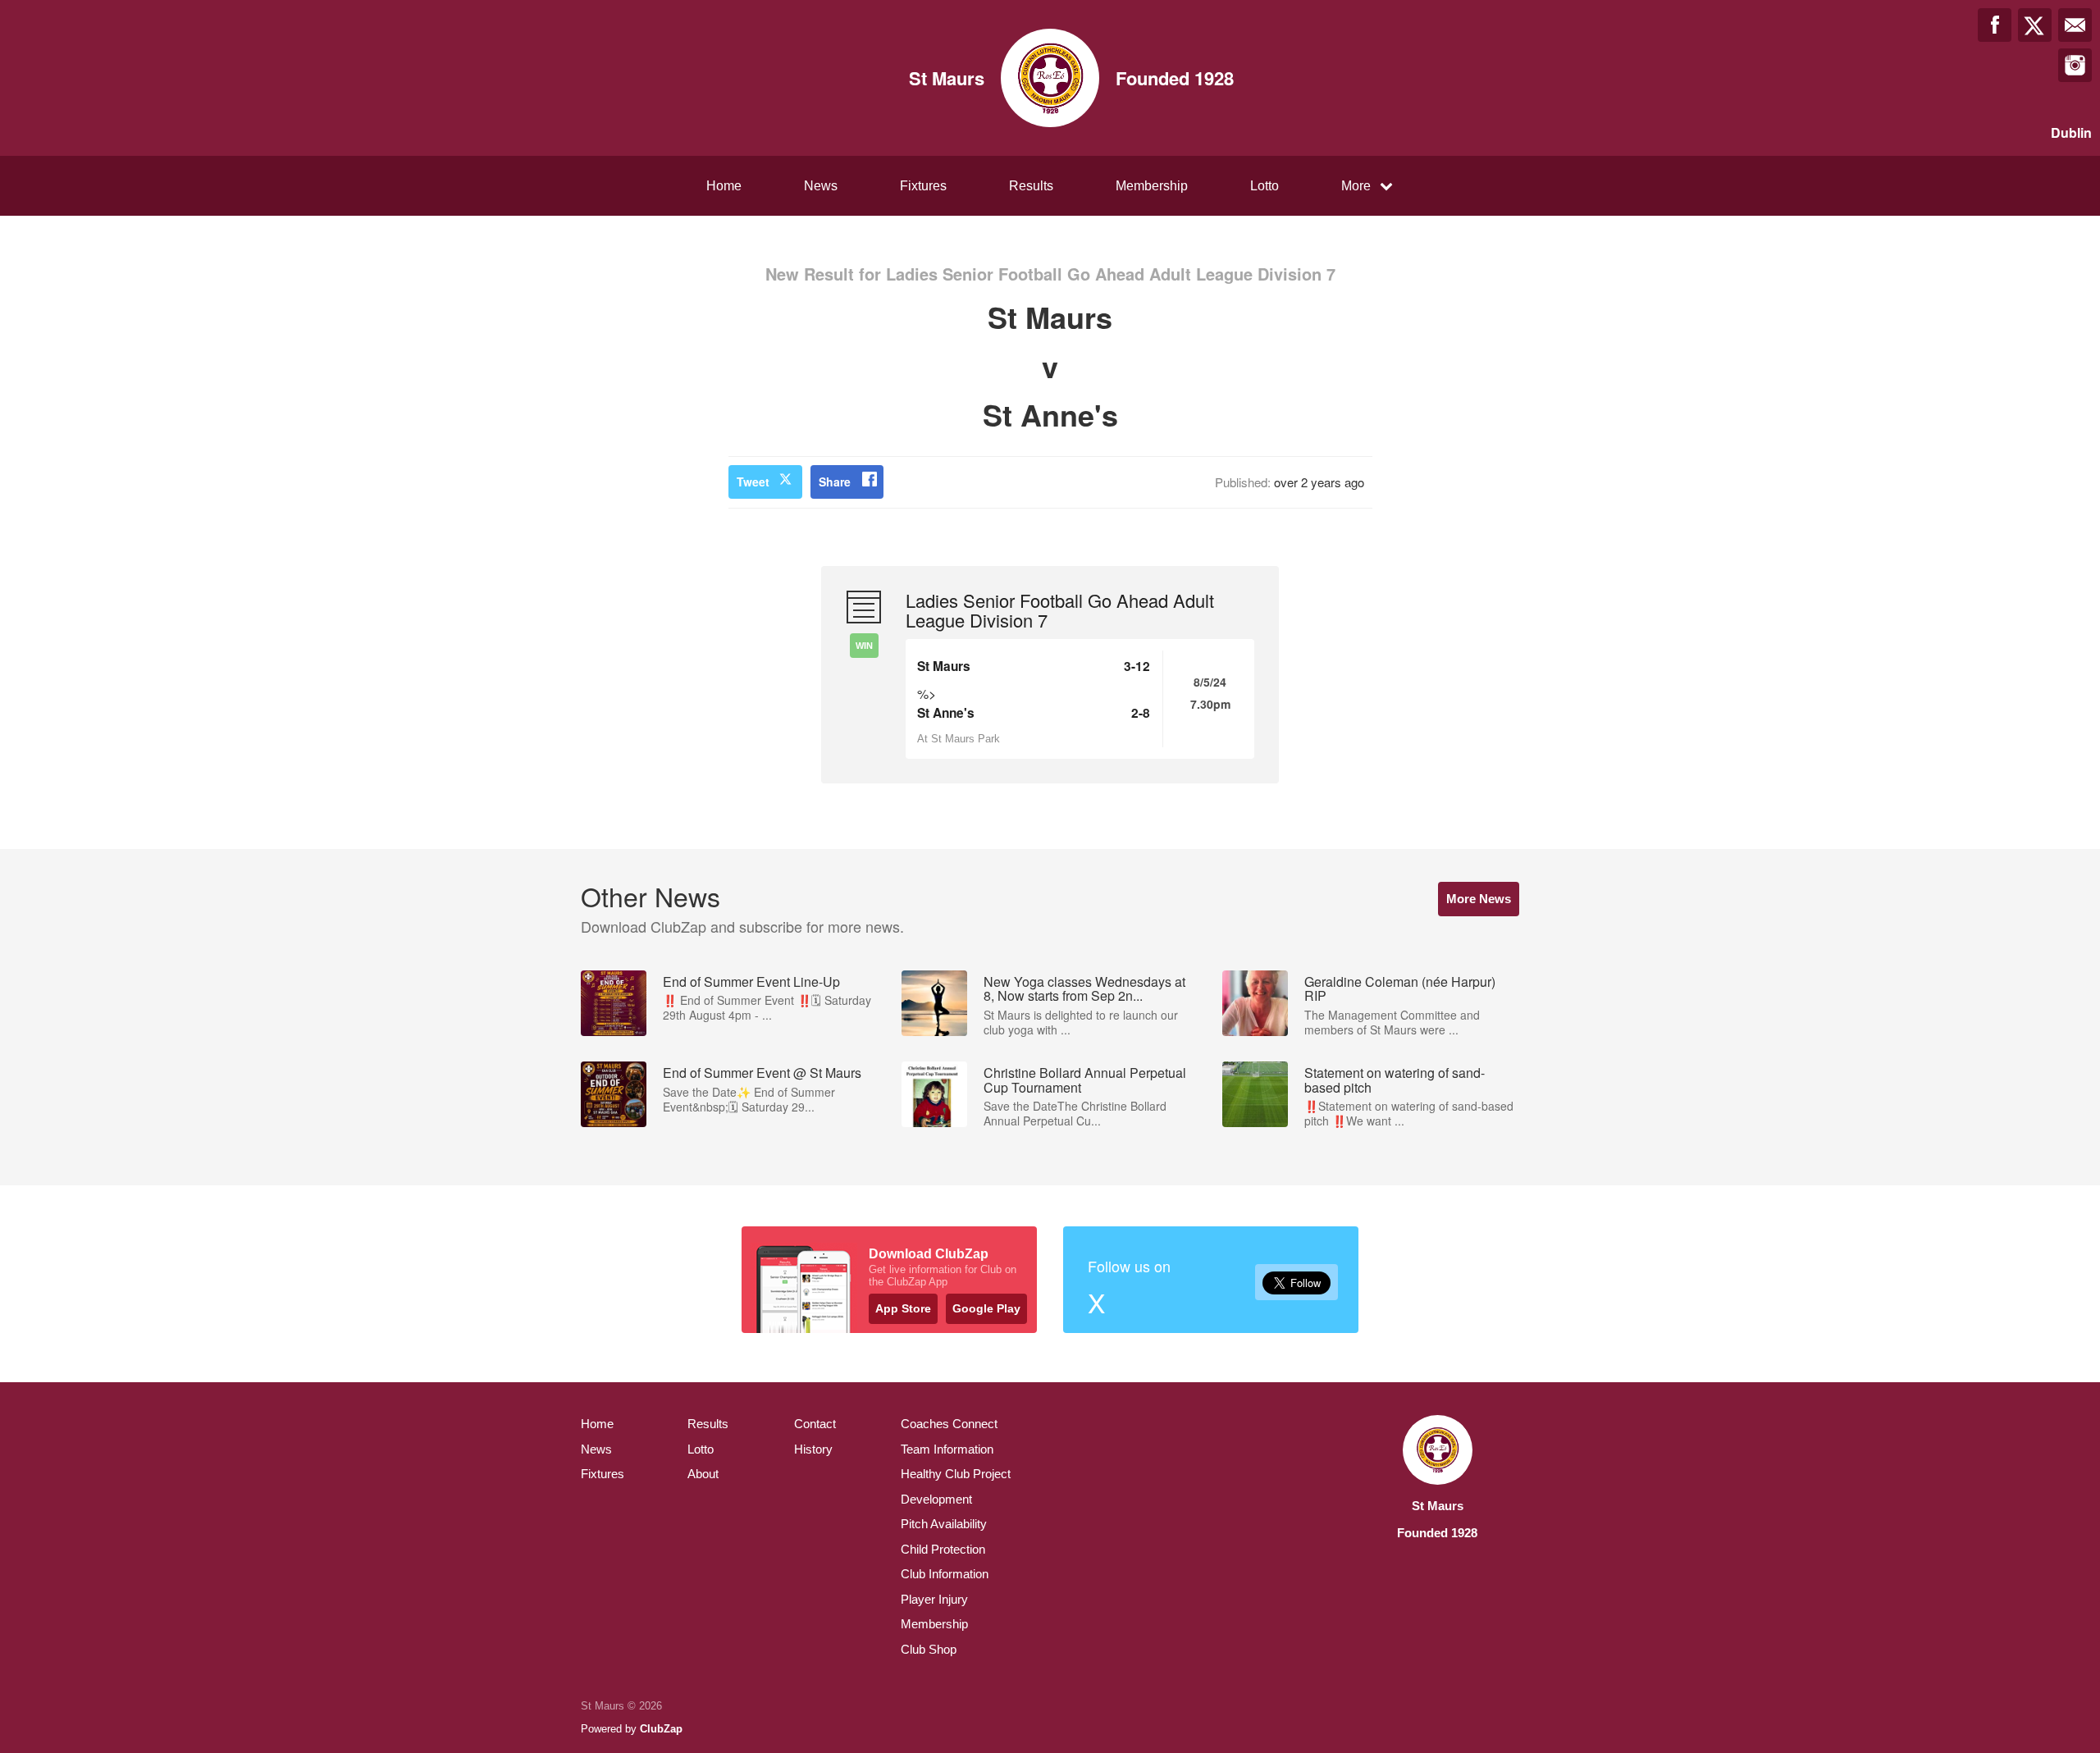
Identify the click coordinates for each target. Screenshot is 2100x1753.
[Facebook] (1995, 25)
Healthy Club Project (956, 1474)
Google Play (986, 1308)
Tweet (753, 482)
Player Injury (934, 1599)
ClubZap (661, 1729)
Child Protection (943, 1549)
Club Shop (929, 1649)
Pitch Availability (944, 1524)
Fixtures (923, 186)
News (821, 186)
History (813, 1449)
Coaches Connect (949, 1424)
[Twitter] (2035, 25)
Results (1031, 186)
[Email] (2075, 25)
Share (835, 482)
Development (936, 1499)
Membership (1152, 186)
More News (1479, 899)
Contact (815, 1424)
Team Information (947, 1449)
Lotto (1265, 186)
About (703, 1474)
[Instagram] (2075, 65)
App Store (903, 1308)
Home (724, 186)
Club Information (945, 1574)
